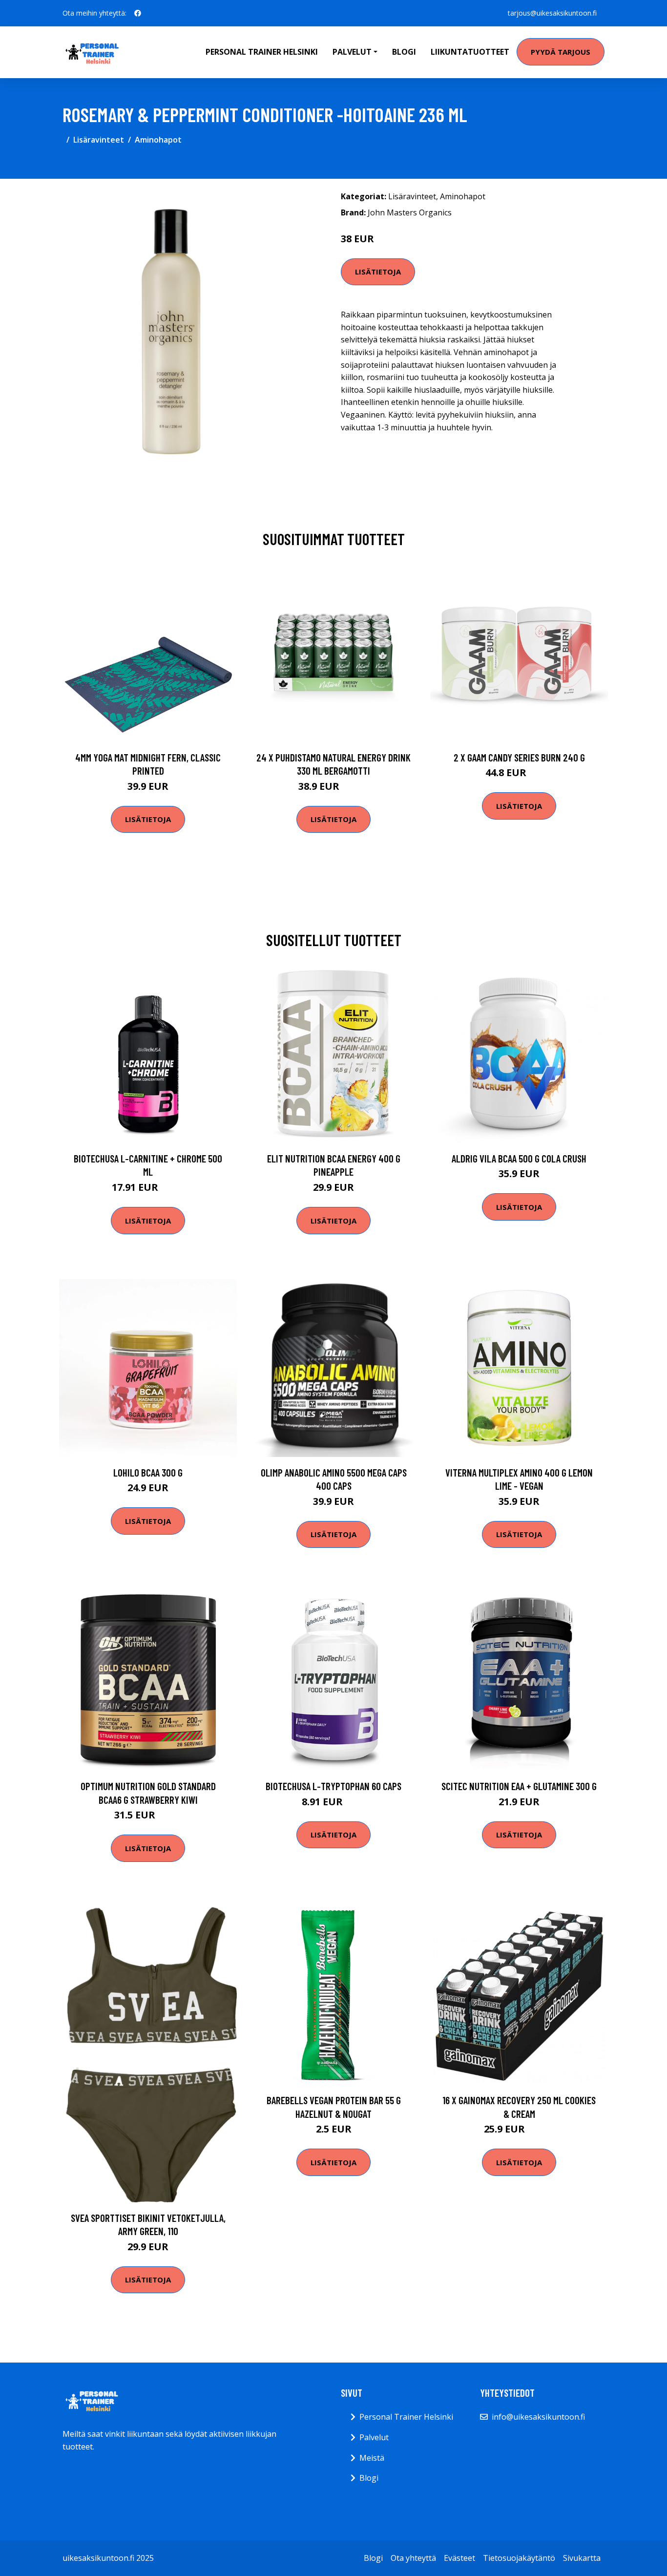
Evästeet (459, 2558)
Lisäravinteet (99, 140)
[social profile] (138, 13)
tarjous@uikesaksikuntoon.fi (552, 13)
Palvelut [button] (352, 52)
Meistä (372, 2458)
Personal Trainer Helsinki (262, 52)
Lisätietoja (378, 272)
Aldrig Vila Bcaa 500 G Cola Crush (519, 1158)
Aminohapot (158, 140)
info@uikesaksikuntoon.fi (538, 2417)
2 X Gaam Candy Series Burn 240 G (519, 757)
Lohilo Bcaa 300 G (148, 1472)
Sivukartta (582, 2558)
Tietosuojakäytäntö (519, 2558)
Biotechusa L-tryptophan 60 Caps (333, 1786)
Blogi (404, 52)
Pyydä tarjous (561, 52)
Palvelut (374, 2437)
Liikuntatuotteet (470, 52)
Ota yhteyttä (413, 2558)
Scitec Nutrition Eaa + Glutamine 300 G (519, 1786)
